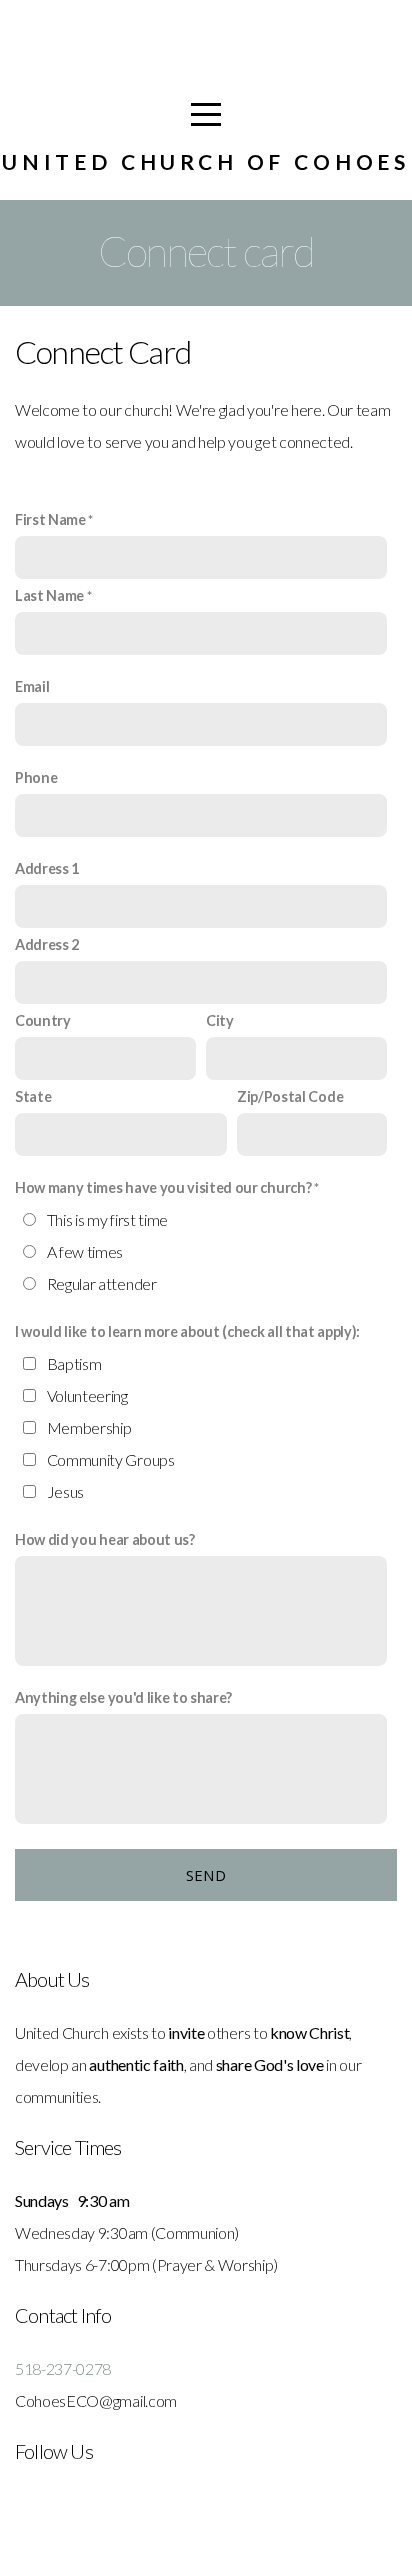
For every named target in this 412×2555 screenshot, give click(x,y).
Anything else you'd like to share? (123, 1697)
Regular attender (102, 1283)
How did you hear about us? (105, 1539)
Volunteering (87, 1395)
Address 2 (47, 944)
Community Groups (111, 1459)
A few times (85, 1251)
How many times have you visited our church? (163, 1187)
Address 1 (47, 868)
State (33, 1096)
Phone (36, 777)
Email (32, 686)
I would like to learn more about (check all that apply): (187, 1331)
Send (206, 1875)
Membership (89, 1427)
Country (43, 1020)
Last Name (49, 595)
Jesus (65, 1491)
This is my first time (107, 1219)
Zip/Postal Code (290, 1096)
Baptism (74, 1363)
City (220, 1020)
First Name (50, 519)
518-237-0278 (63, 2368)
